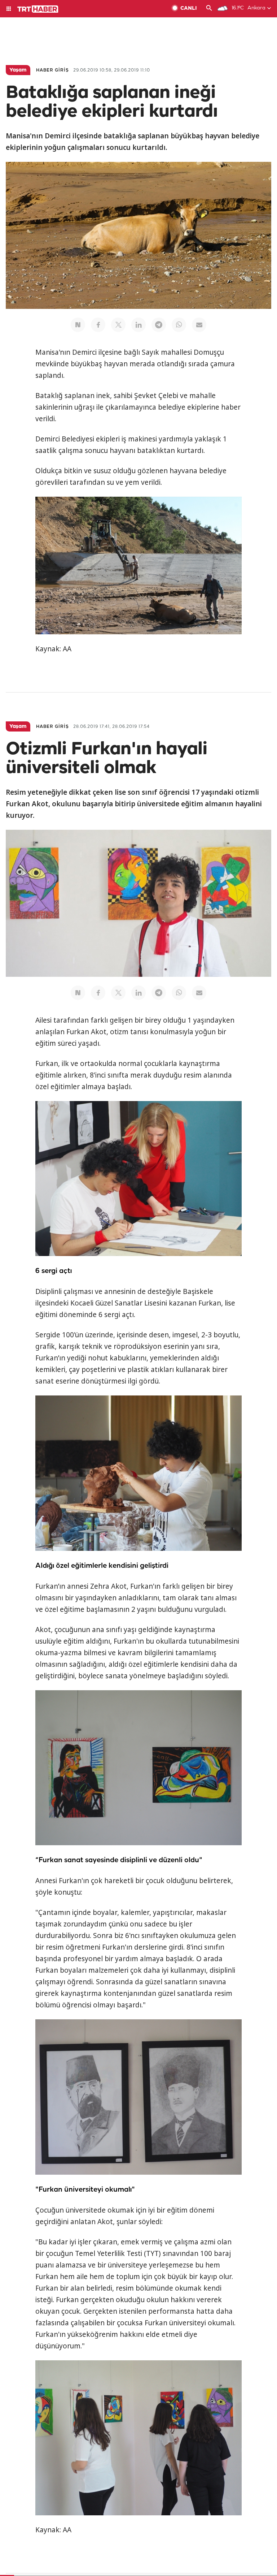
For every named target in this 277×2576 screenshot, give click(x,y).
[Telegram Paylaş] (159, 325)
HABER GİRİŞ (52, 70)
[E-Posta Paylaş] (199, 325)
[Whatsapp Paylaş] (179, 325)
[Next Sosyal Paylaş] (78, 325)
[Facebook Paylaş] (98, 325)
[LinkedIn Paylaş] (138, 325)
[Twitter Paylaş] (118, 325)
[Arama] (209, 9)
